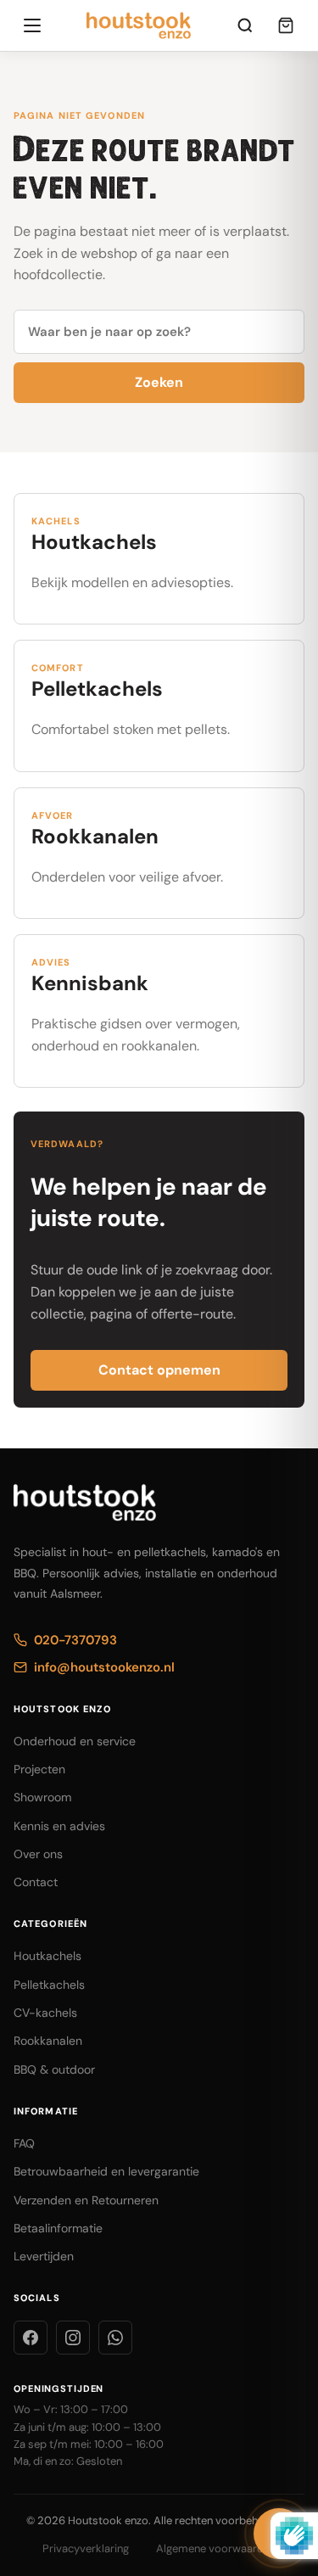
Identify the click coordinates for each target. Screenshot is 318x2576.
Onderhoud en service (75, 1741)
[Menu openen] (32, 25)
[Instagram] (73, 2338)
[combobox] (159, 332)
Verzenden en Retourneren (86, 2200)
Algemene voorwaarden (216, 2548)
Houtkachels (47, 1956)
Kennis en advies (59, 1826)
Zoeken (159, 382)
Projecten (39, 1769)
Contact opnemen (159, 1370)
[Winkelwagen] (286, 25)
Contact (36, 1882)
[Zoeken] (245, 25)
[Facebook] (31, 2338)
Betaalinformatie (58, 2228)
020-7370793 (75, 1640)
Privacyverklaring (86, 2548)
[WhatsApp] (115, 2338)
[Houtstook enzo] (139, 25)
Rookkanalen (48, 2041)
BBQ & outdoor (54, 2069)
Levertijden (44, 2256)
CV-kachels (45, 2013)
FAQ (24, 2143)
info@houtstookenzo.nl (104, 1667)
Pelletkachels (49, 1985)
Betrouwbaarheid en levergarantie (106, 2171)
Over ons (38, 1854)
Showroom (42, 1797)
